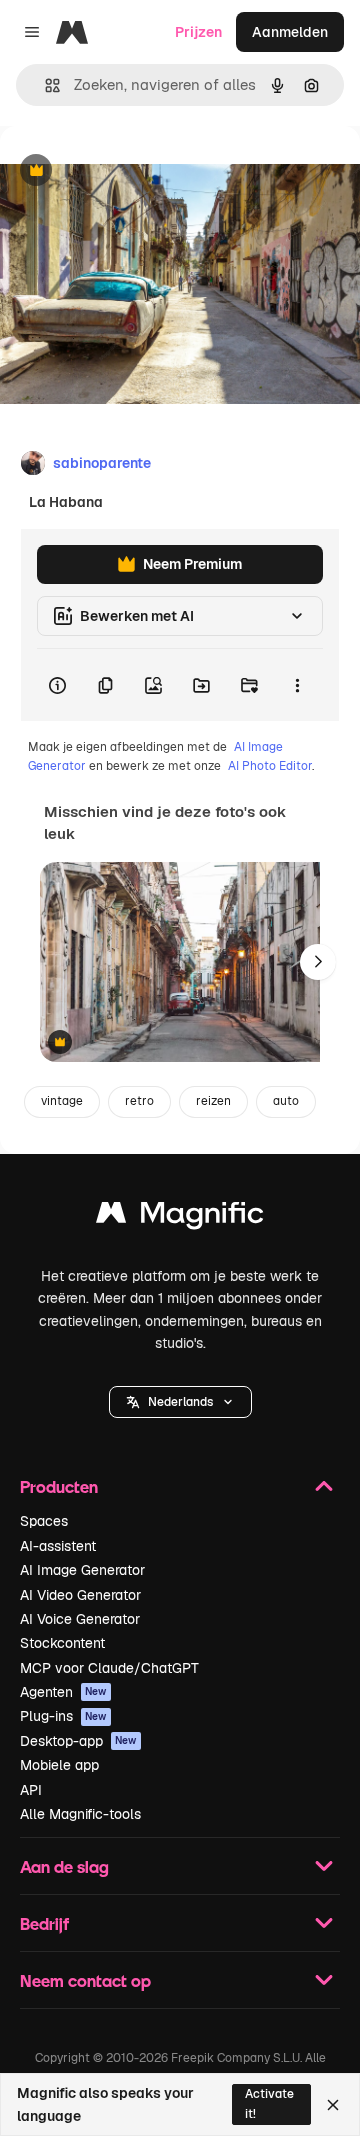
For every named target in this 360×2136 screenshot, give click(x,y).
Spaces (44, 1521)
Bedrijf (44, 1923)
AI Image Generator (82, 1570)
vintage (62, 1101)
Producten (59, 1486)
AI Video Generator (80, 1595)
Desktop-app (78, 1741)
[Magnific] (180, 1217)
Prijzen (198, 32)
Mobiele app (59, 1765)
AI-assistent (58, 1546)
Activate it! (269, 2103)
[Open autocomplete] (44, 85)
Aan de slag (64, 1866)
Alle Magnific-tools (80, 1814)
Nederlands (180, 1402)
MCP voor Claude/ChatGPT (109, 1668)
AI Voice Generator (80, 1619)
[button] (180, 1402)
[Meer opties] (297, 685)
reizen (213, 1101)
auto (286, 1101)
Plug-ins (63, 1716)
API (31, 1790)
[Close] (333, 2105)
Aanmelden (290, 32)
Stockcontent (62, 1643)
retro (139, 1101)
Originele (131, 171)
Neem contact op (85, 1980)
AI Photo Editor (270, 766)
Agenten (63, 1692)
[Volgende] (318, 962)
